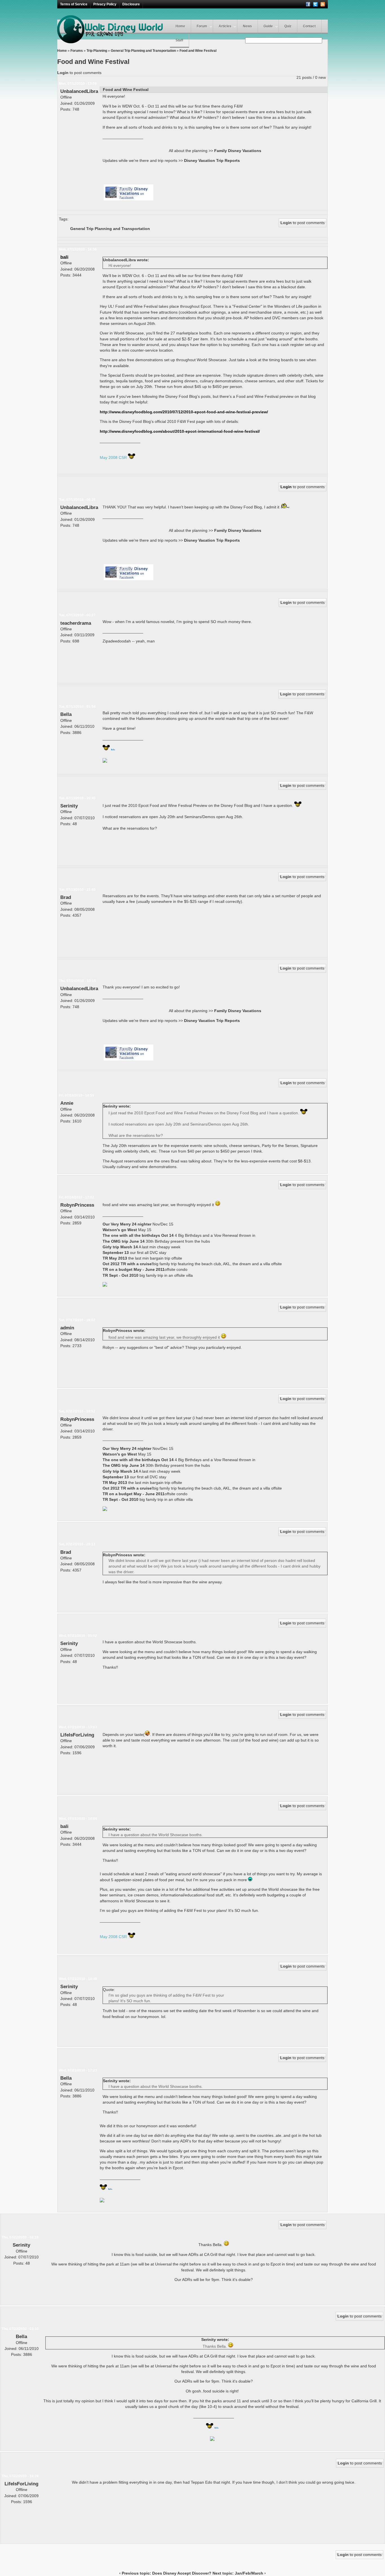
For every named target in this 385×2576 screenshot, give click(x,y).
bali (64, 257)
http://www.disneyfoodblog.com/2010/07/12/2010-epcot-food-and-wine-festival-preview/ (184, 412)
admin (67, 1328)
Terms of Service (74, 4)
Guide (268, 26)
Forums (77, 51)
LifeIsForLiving (77, 1735)
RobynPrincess (77, 1205)
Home (180, 26)
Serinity (69, 806)
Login (63, 73)
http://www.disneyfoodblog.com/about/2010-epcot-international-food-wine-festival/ (180, 431)
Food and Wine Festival (198, 51)
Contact (309, 26)
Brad (66, 897)
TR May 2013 (115, 1258)
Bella (66, 714)
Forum (202, 26)
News (247, 26)
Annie (67, 1103)
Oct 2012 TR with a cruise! (128, 1264)
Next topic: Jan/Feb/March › (239, 2573)
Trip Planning (97, 51)
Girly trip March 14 (120, 1247)
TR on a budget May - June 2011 (134, 1269)
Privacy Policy (105, 4)
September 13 (116, 1253)
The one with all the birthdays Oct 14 (138, 1235)
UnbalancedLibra (79, 91)
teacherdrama (76, 623)
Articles (225, 26)
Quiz (288, 26)
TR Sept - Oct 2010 (120, 1275)
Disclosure (131, 4)
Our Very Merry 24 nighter (128, 1224)
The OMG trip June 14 (124, 1241)
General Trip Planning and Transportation (143, 51)
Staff (179, 40)
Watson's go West (120, 1230)
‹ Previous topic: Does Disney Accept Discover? (165, 2573)
